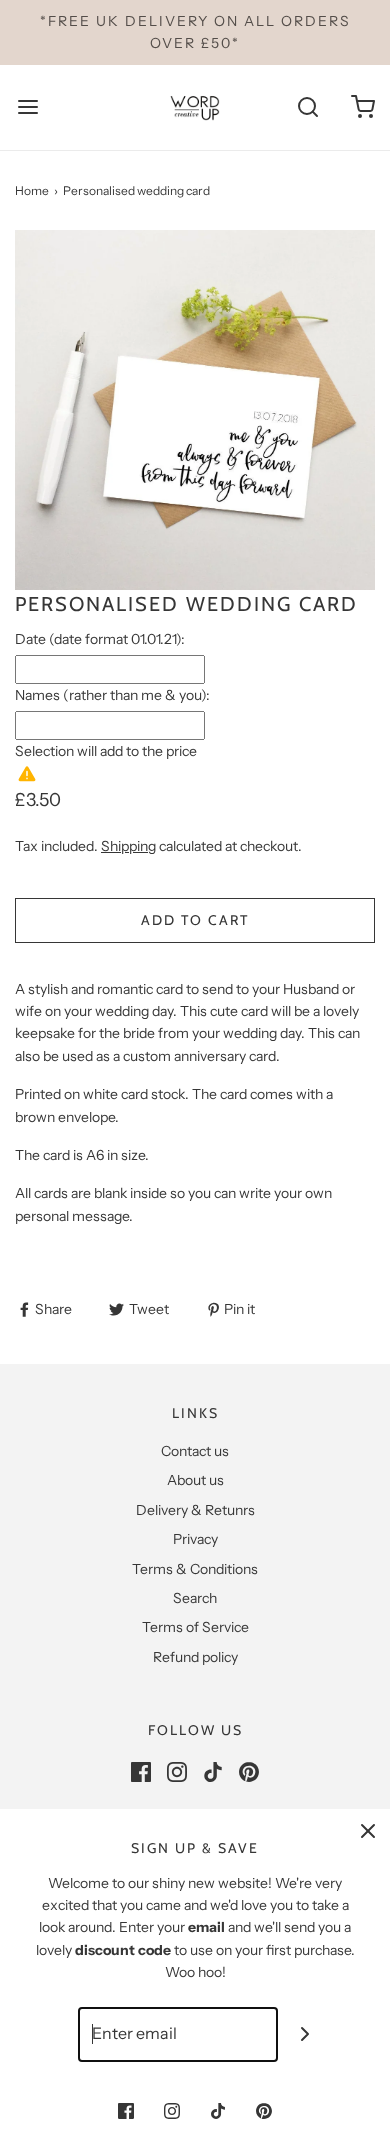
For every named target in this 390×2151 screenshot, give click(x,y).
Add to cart (195, 920)
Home (32, 190)
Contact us (195, 1451)
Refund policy (195, 1657)
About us (195, 1480)
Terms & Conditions (195, 1569)
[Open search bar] (307, 107)
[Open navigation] (27, 107)
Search (195, 1598)
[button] (195, 410)
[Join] (305, 2034)
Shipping (128, 846)
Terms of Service (195, 1627)
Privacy (195, 1539)
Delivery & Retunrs (195, 1510)
